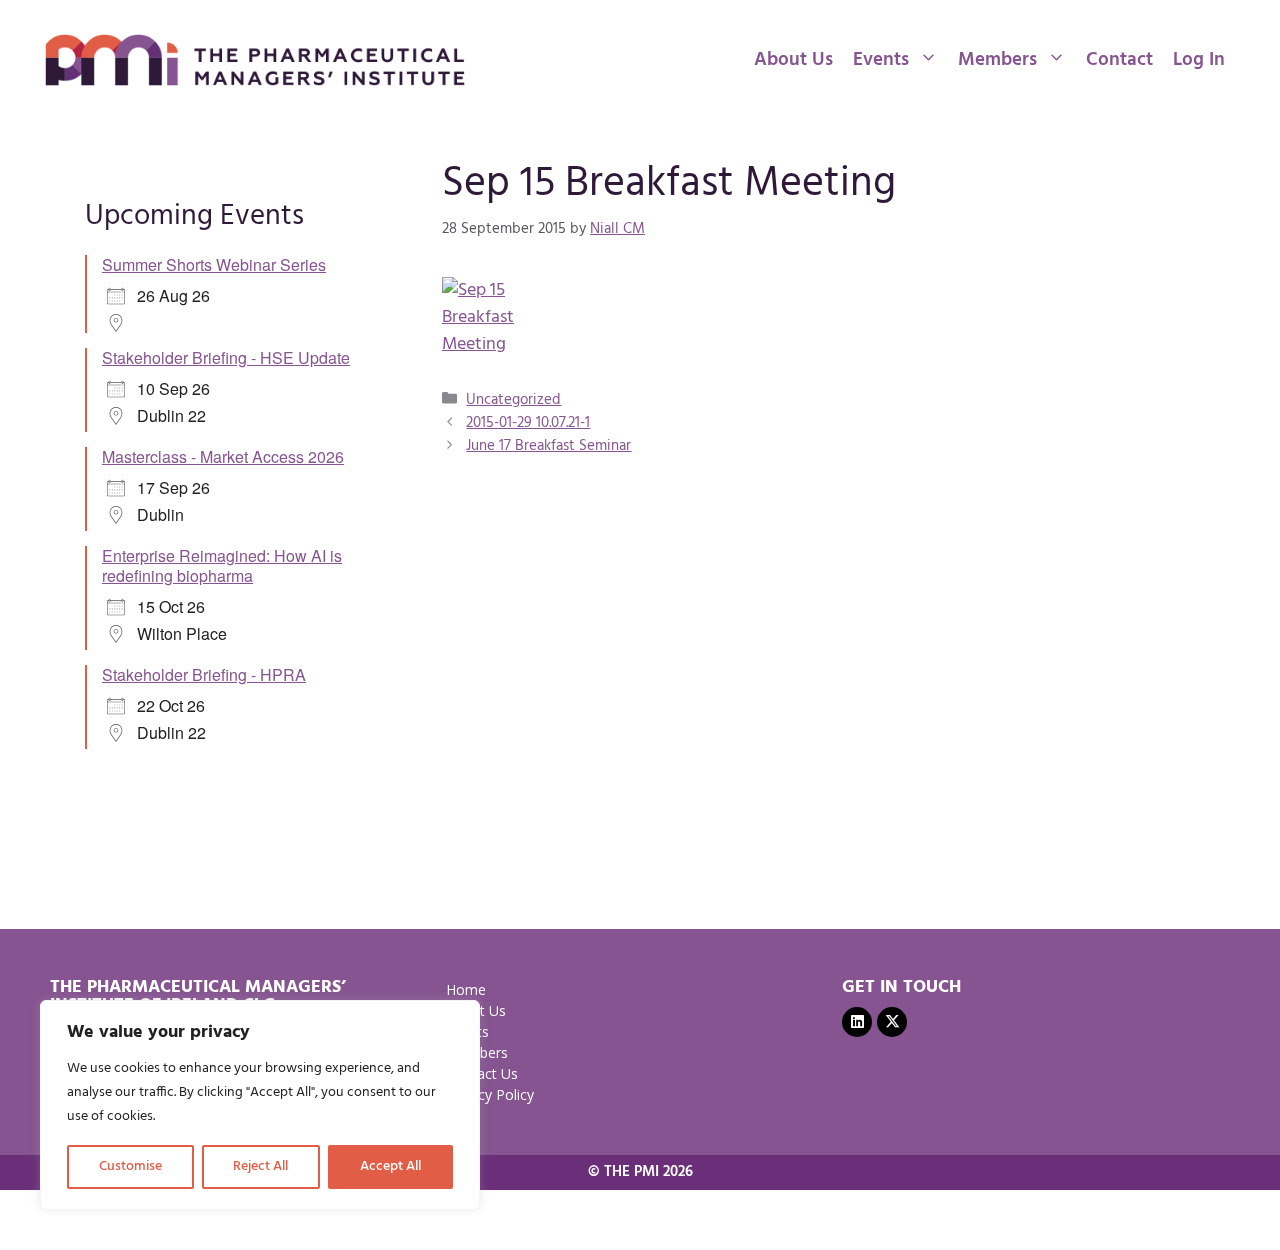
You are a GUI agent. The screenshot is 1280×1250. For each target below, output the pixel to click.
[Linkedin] (857, 1022)
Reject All (260, 1166)
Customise (130, 1166)
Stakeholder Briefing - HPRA (204, 674)
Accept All (390, 1166)
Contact (1119, 60)
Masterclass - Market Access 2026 (223, 456)
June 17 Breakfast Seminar (548, 446)
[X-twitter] (892, 1022)
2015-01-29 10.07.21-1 (528, 423)
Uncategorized (513, 400)
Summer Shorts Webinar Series (214, 264)
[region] (260, 1105)
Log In (1199, 60)
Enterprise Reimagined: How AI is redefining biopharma (222, 565)
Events (881, 60)
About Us (793, 60)
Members (997, 60)
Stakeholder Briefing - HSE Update (226, 357)
